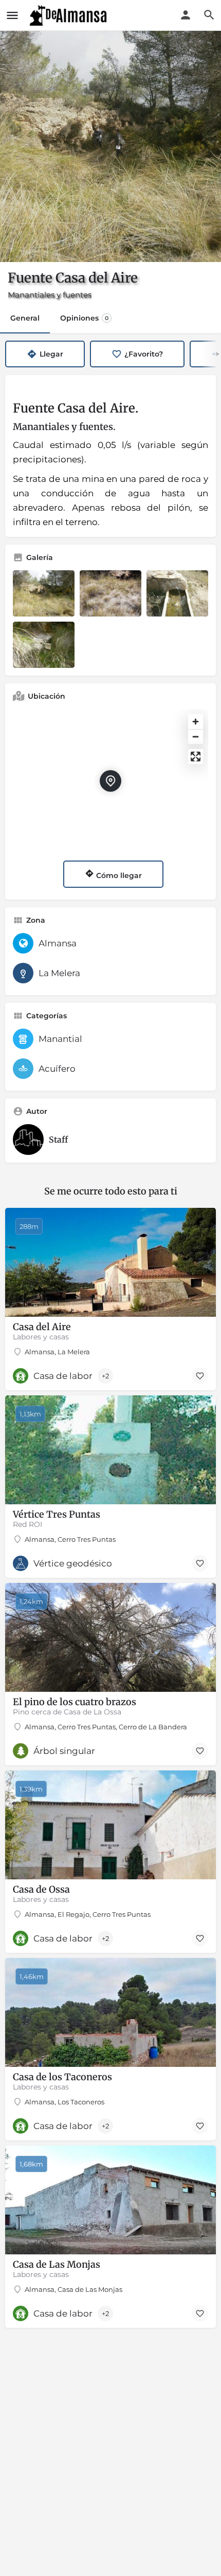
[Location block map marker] (110, 781)
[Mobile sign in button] (186, 15)
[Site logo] (69, 15)
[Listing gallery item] (44, 593)
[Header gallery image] (110, 146)
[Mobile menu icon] (12, 15)
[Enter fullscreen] (196, 757)
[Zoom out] (196, 736)
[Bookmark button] (200, 1376)
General (25, 318)
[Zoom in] (196, 722)
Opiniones (84, 318)
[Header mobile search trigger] (209, 15)
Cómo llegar (118, 875)
